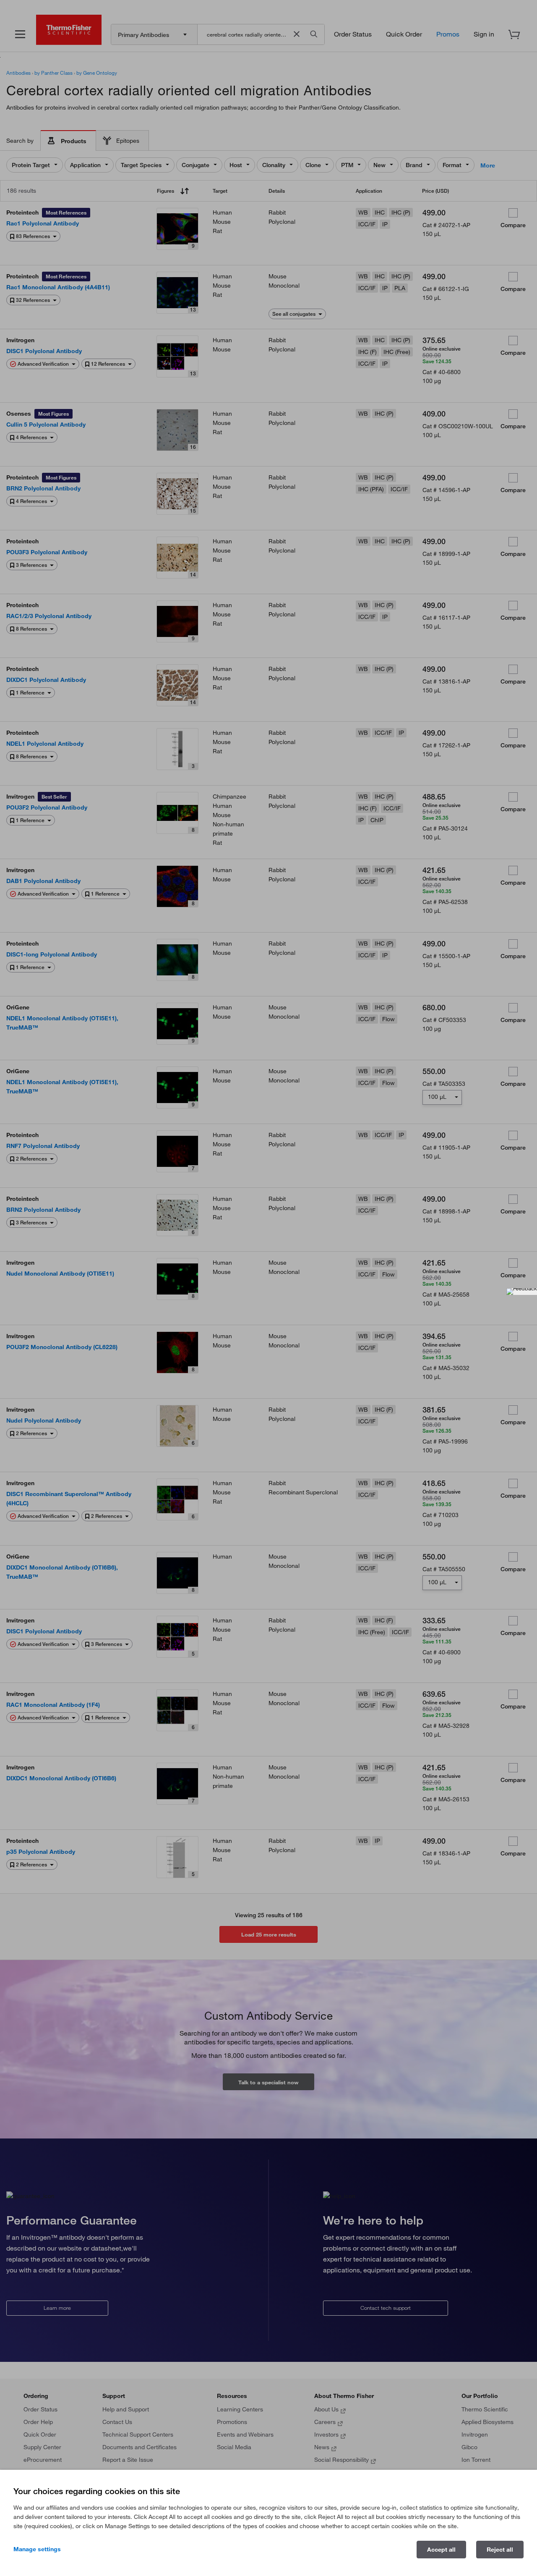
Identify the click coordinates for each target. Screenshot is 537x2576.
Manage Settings (37, 2549)
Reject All (500, 2550)
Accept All (441, 2550)
